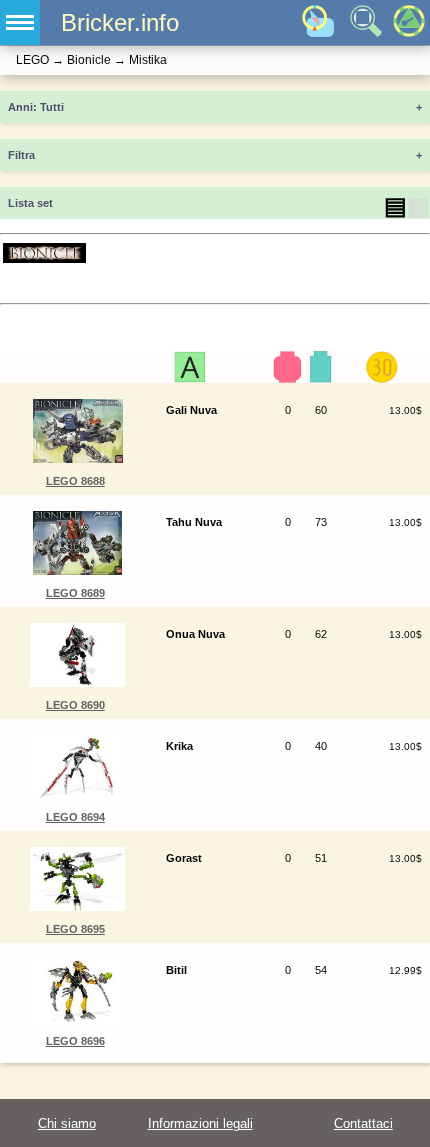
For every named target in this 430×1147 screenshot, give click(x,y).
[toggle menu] (20, 22)
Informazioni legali (200, 1123)
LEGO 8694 (75, 817)
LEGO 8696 (75, 1041)
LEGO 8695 (75, 929)
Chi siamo (67, 1123)
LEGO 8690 (75, 705)
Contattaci (363, 1123)
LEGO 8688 (75, 481)
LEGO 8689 (75, 593)
